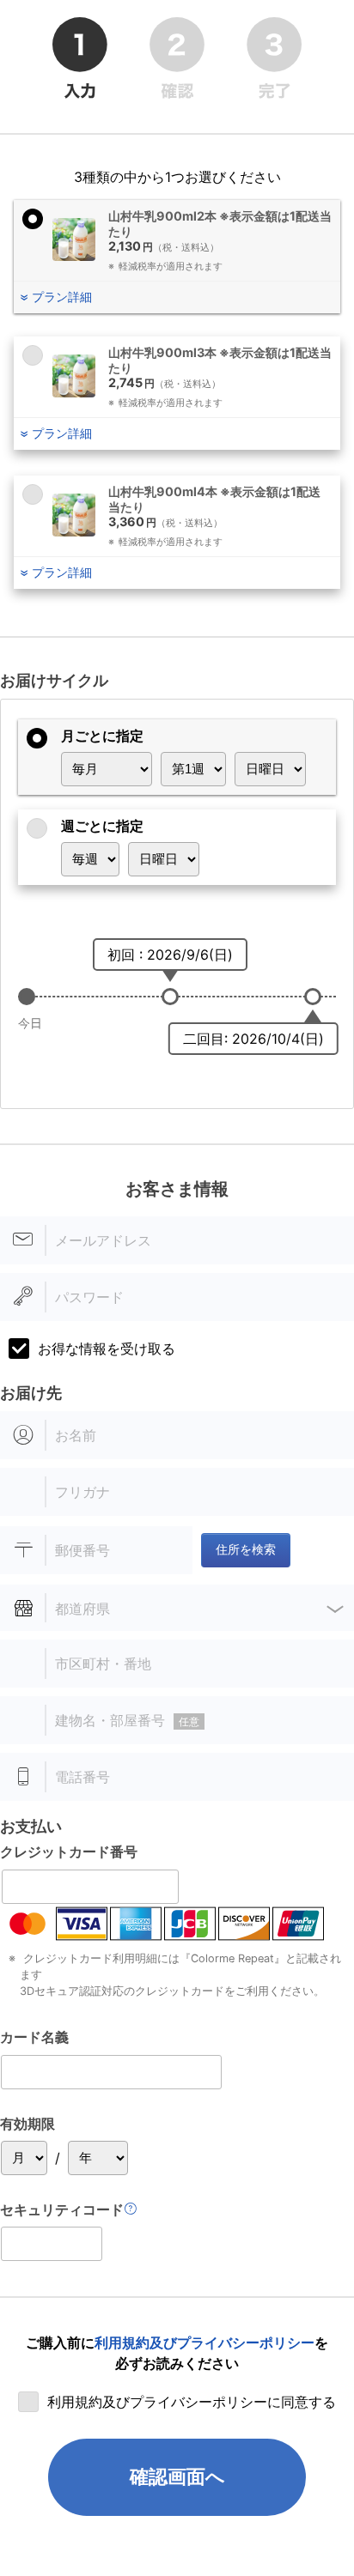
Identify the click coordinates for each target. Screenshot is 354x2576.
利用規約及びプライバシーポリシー (204, 2343)
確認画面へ (177, 2477)
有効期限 (27, 2124)
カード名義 (34, 2037)
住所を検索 (246, 1549)
